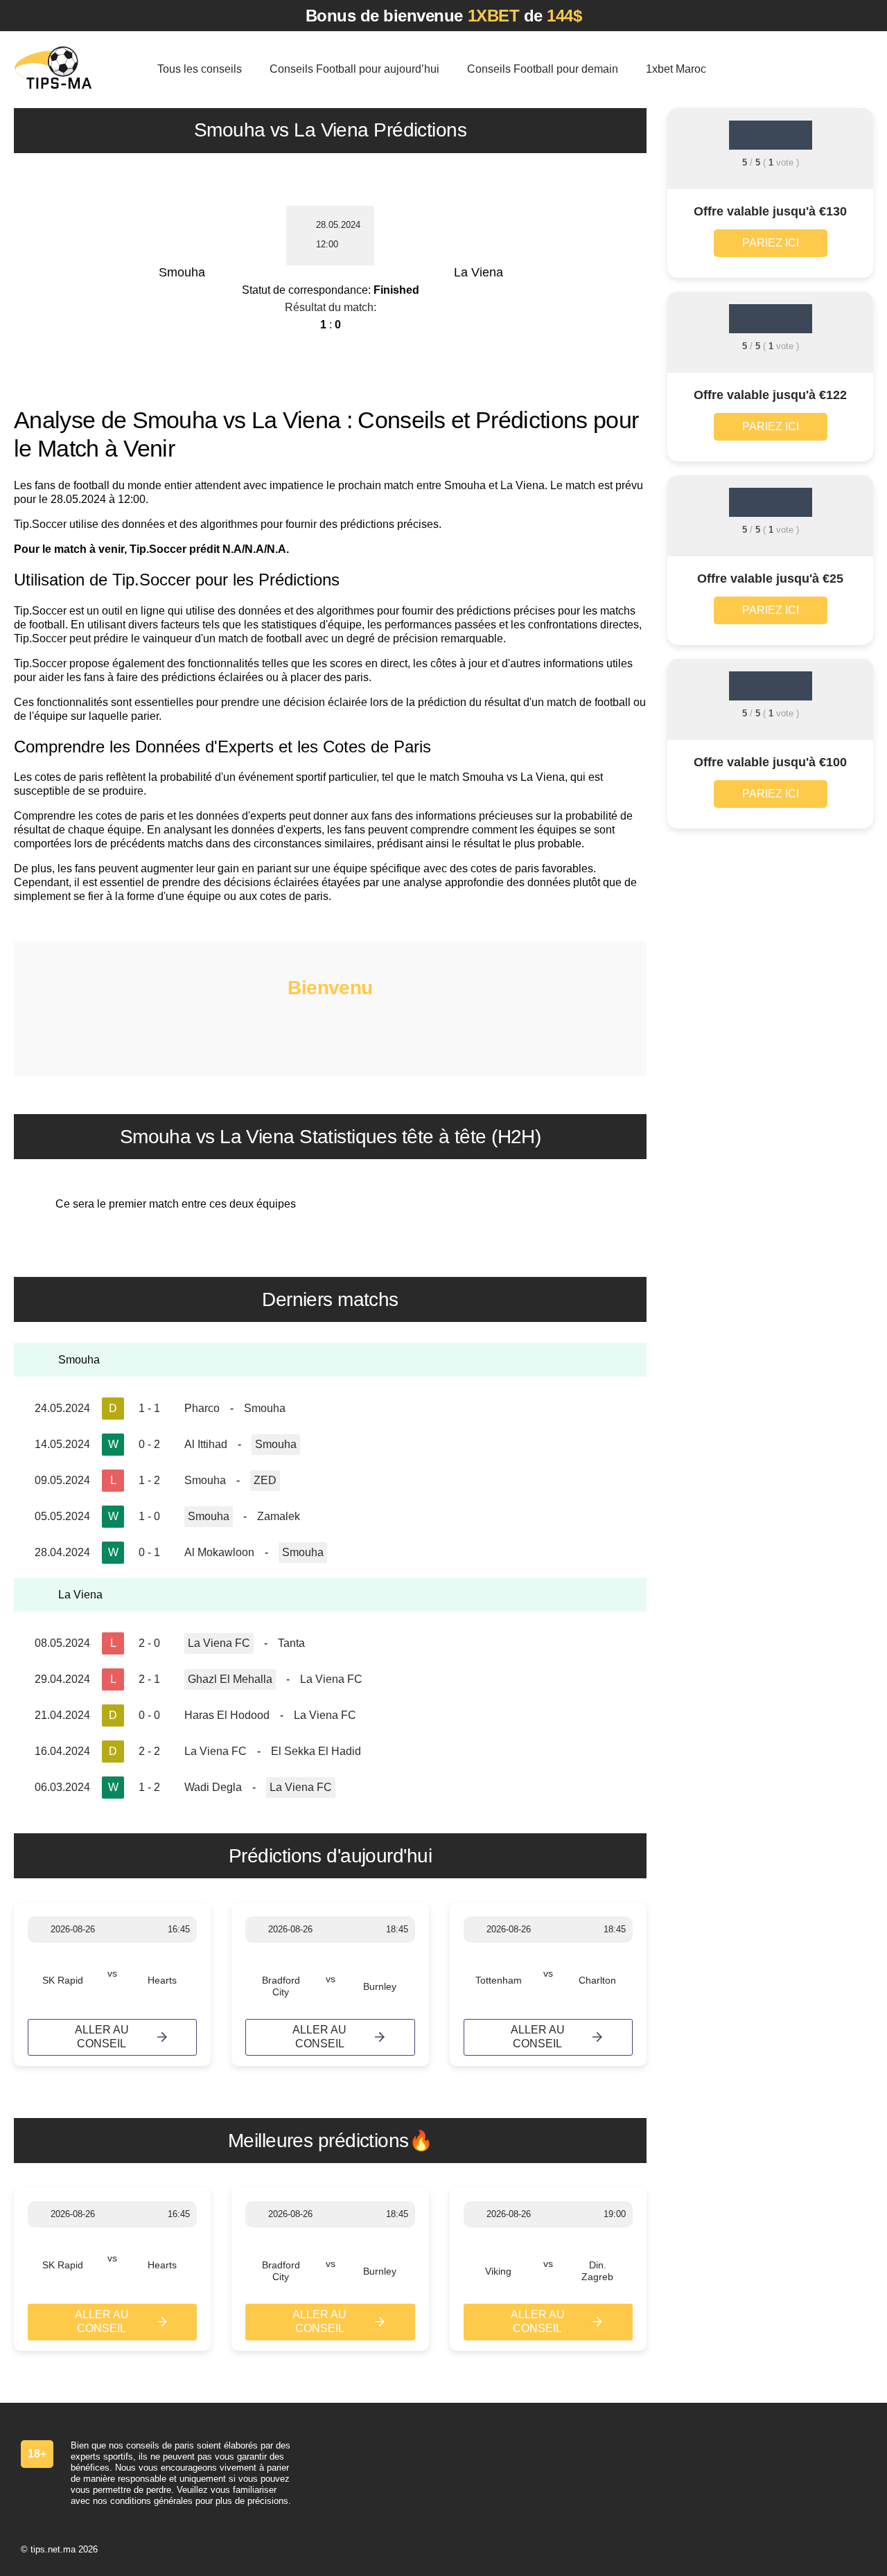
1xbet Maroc (676, 69)
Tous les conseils (200, 69)
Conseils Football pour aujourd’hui (354, 69)
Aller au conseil (102, 2037)
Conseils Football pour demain (543, 69)
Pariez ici (771, 243)
